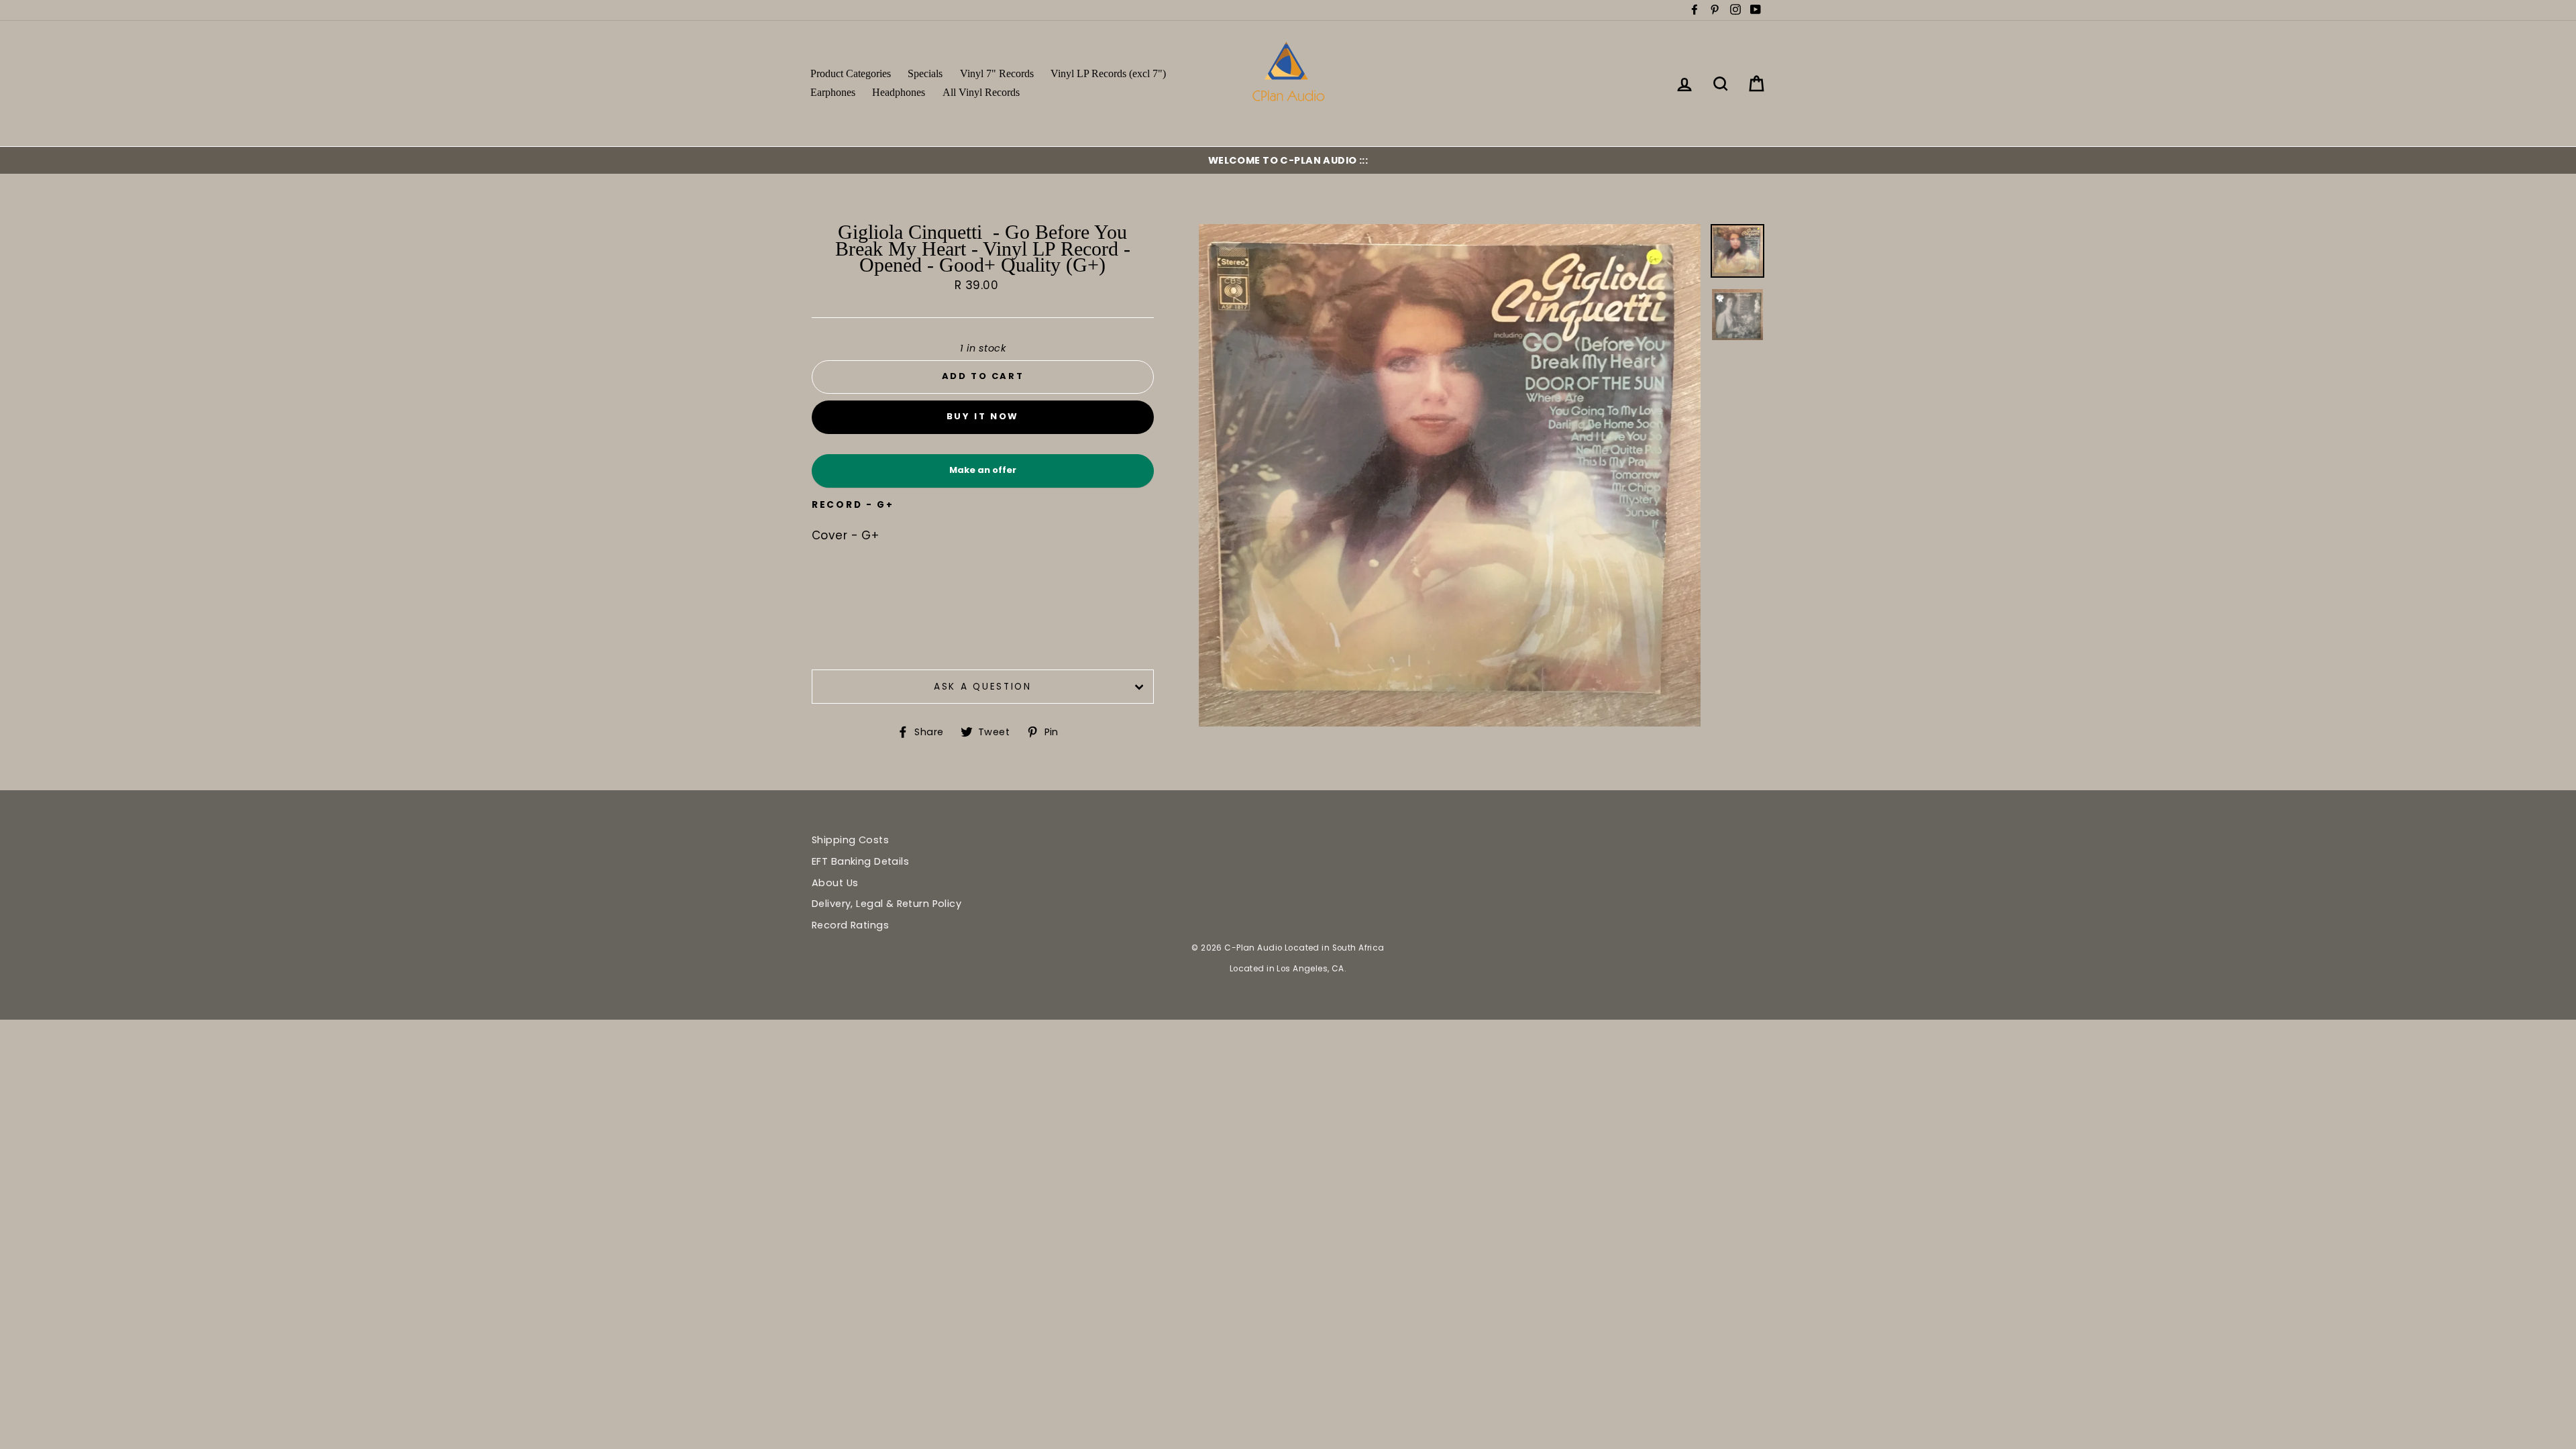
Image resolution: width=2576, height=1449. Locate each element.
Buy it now (983, 416)
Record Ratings (850, 925)
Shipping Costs (850, 840)
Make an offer (983, 475)
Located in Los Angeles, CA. (1288, 969)
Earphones (833, 92)
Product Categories (851, 73)
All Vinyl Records (981, 92)
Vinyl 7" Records (997, 73)
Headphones (899, 92)
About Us (835, 883)
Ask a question (983, 687)
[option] (1288, 160)
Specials (925, 73)
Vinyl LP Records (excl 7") (1108, 73)
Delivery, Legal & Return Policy (887, 904)
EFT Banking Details (860, 861)
